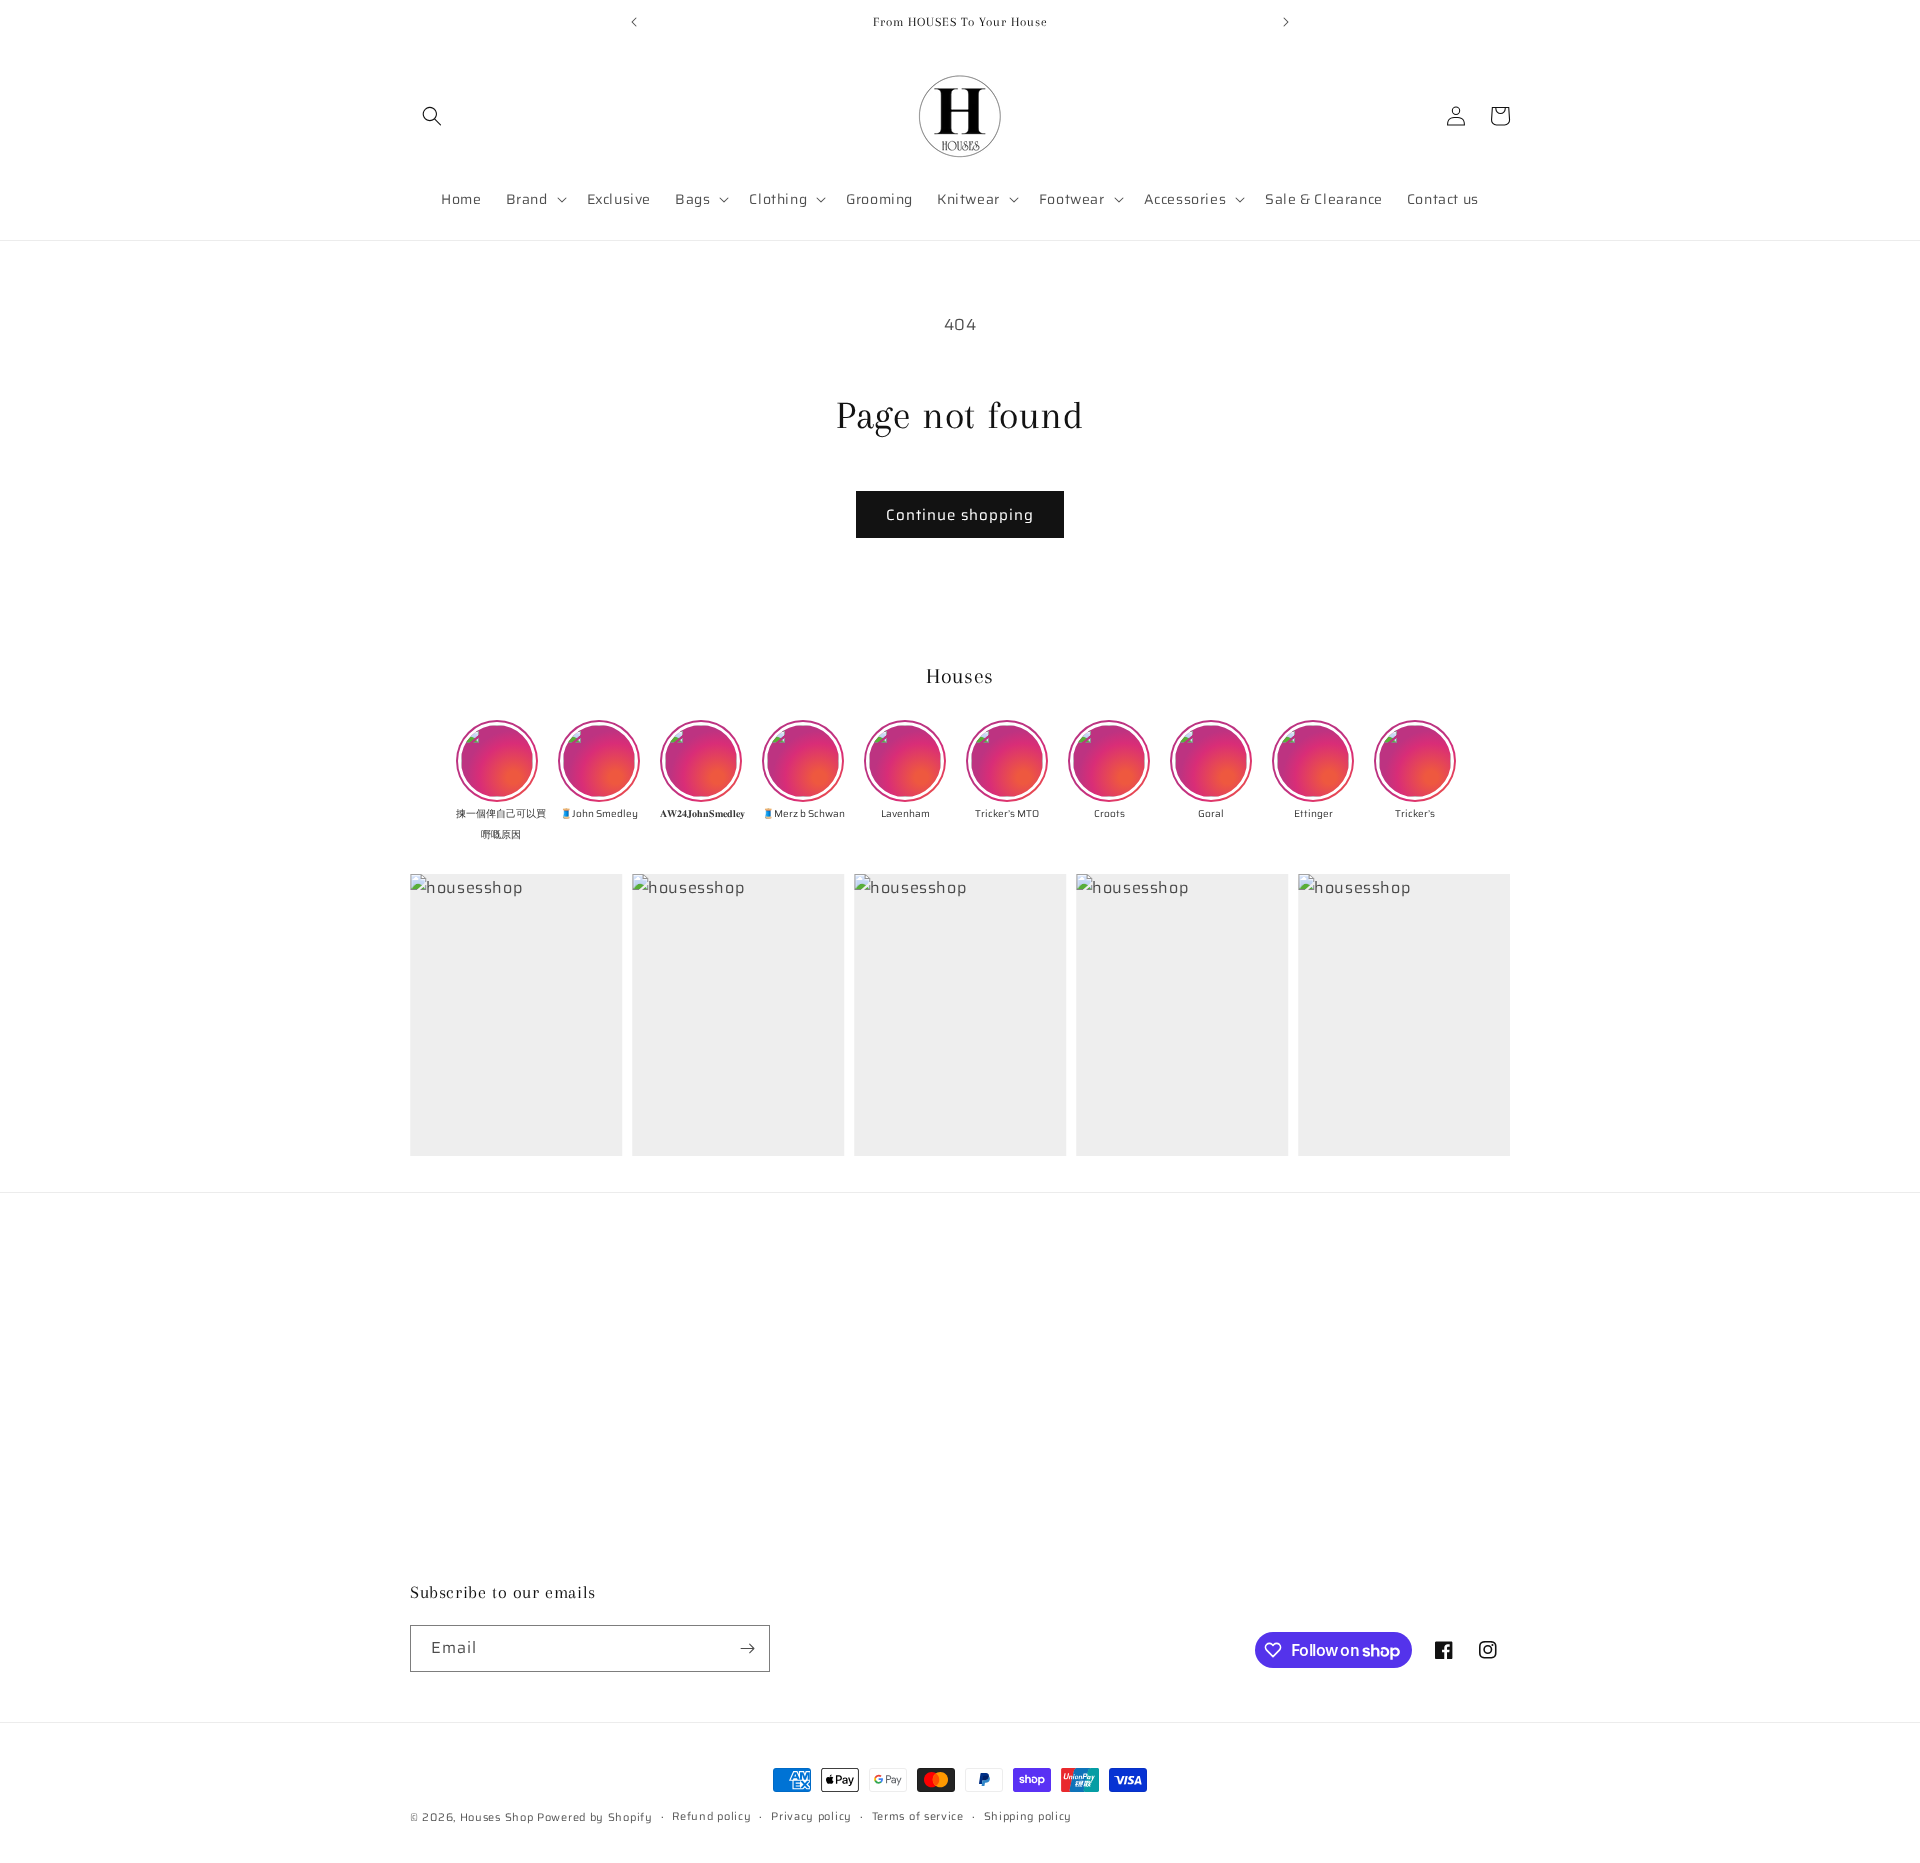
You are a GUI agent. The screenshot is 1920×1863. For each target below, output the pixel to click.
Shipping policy (1028, 1816)
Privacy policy (811, 1816)
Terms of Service (467, 1503)
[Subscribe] (747, 1648)
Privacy (435, 1468)
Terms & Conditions (477, 1432)
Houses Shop (497, 1817)
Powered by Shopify (595, 1817)
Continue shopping (960, 515)
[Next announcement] (1286, 22)
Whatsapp (445, 1573)
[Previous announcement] (634, 22)
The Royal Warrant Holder (500, 1397)
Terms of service (918, 1816)
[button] (432, 116)
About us (441, 1362)
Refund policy (458, 1538)
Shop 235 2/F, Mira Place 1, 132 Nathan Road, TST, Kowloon (1169, 1327)
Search (434, 1327)
